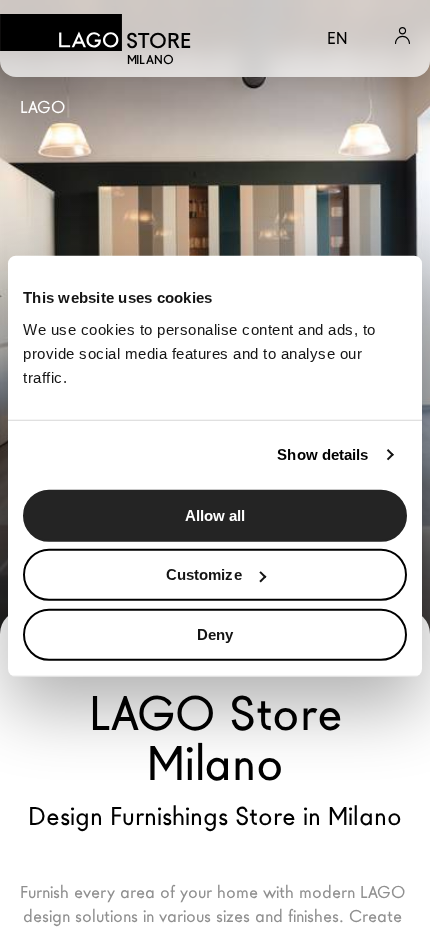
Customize (204, 574)
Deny (215, 633)
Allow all (215, 514)
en (337, 38)
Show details (322, 454)
